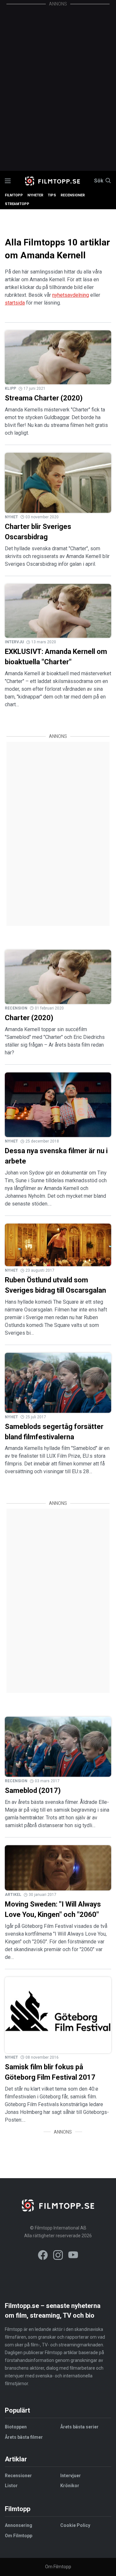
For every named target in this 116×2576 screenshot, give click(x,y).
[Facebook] (43, 2256)
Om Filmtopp (19, 2536)
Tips (52, 195)
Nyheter (35, 195)
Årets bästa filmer (24, 2437)
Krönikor (70, 2486)
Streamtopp (17, 204)
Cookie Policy (75, 2525)
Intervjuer (71, 2476)
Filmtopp (14, 195)
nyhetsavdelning (71, 295)
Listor (11, 2486)
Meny (8, 181)
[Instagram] (58, 2256)
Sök (99, 181)
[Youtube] (73, 2256)
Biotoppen (16, 2427)
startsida (15, 303)
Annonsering (19, 2525)
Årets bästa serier (79, 2427)
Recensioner (73, 195)
